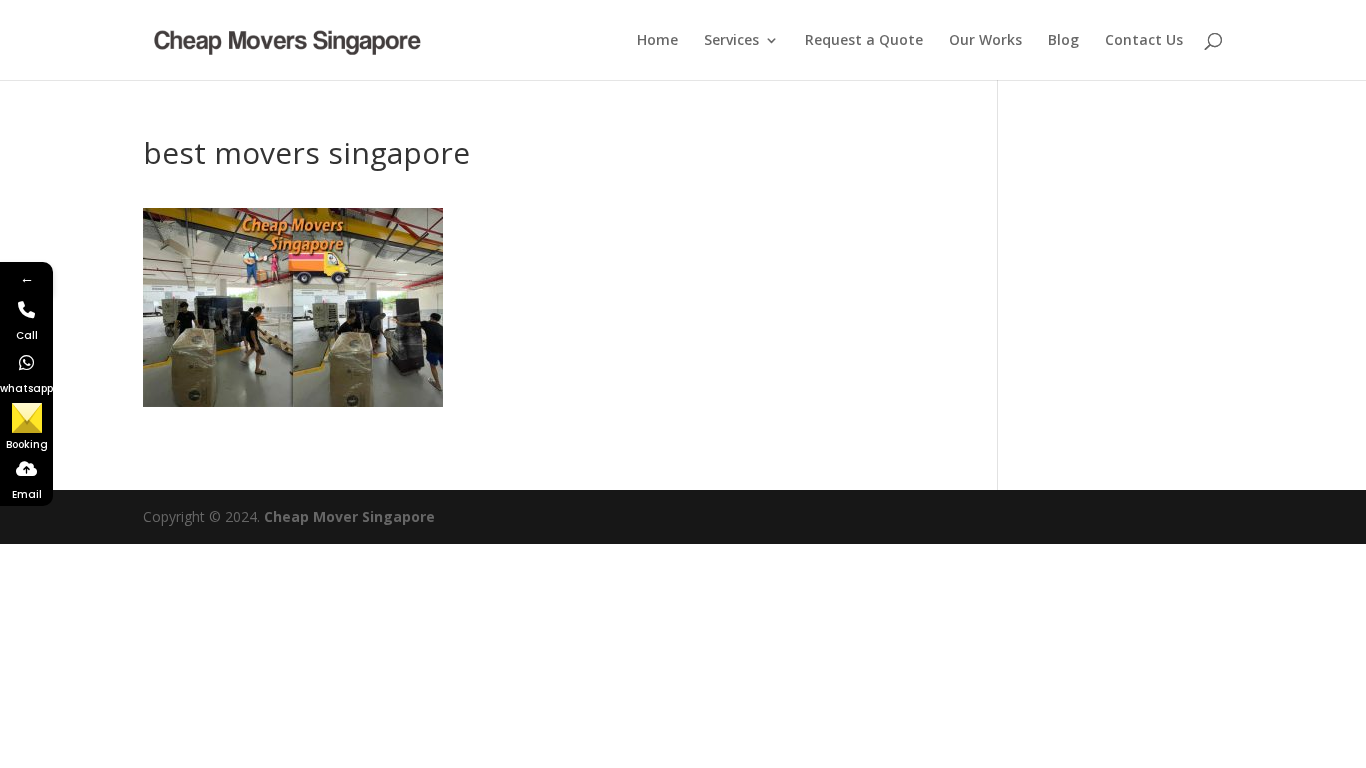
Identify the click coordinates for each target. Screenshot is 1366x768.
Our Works (985, 41)
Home (657, 41)
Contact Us (1144, 41)
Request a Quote (864, 41)
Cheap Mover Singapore (349, 516)
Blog (1063, 41)
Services (731, 41)
